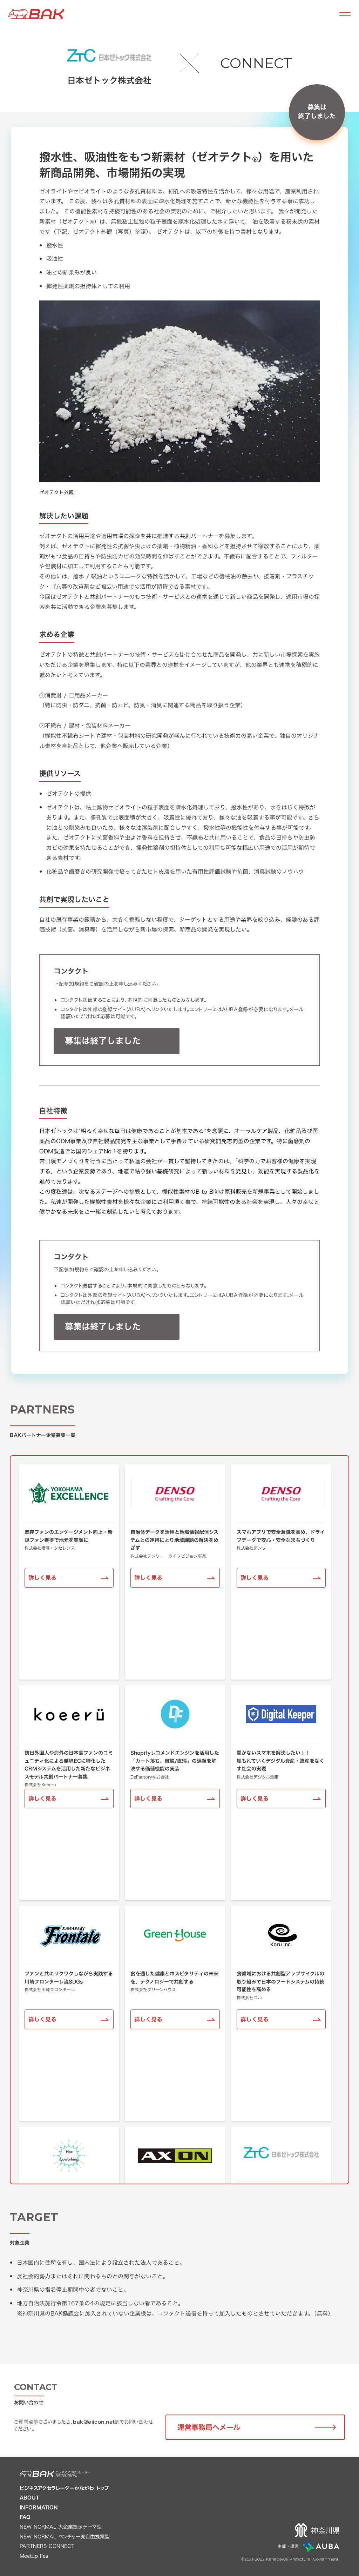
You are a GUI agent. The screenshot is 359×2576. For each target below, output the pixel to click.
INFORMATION (39, 2508)
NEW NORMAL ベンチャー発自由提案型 (65, 2537)
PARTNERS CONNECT (47, 2546)
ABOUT (29, 2498)
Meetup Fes (34, 2556)
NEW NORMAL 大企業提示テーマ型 (61, 2527)
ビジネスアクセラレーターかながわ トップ (64, 2488)
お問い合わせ (29, 2402)
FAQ (25, 2517)
